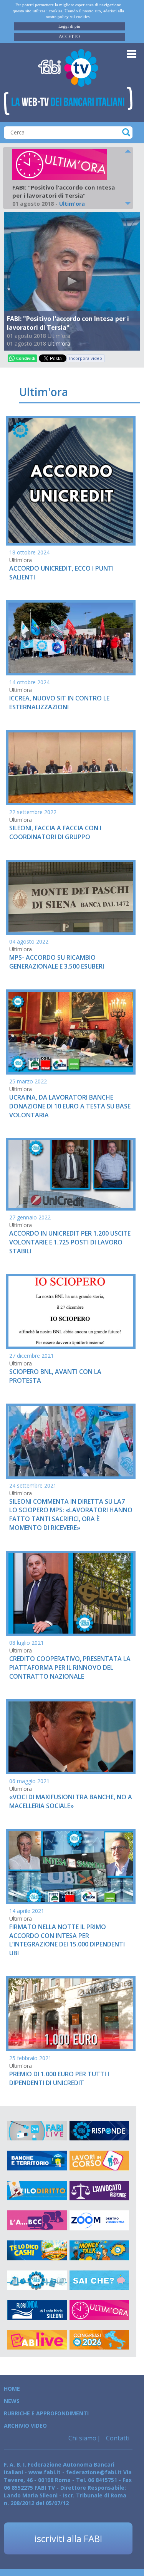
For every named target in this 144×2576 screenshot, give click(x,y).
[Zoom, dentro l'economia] (99, 2220)
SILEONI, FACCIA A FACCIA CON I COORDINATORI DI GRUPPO (55, 832)
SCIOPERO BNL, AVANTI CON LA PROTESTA (55, 1376)
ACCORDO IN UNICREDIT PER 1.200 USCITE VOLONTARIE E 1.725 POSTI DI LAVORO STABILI (70, 1242)
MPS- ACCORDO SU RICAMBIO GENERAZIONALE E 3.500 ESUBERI (57, 962)
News (12, 2401)
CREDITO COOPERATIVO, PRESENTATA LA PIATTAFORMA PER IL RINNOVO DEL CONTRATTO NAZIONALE (70, 1668)
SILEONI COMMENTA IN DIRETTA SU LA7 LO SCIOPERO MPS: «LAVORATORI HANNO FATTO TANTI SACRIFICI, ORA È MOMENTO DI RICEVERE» (71, 1515)
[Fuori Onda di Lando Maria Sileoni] (37, 2310)
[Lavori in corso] (99, 2161)
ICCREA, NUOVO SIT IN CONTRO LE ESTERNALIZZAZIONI (59, 703)
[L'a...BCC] (37, 2220)
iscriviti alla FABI (68, 2538)
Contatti (117, 2438)
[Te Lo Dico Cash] (37, 2250)
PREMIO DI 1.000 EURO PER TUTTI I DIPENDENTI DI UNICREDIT (59, 2078)
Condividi (26, 358)
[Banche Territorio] (37, 2161)
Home (12, 2389)
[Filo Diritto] (37, 2191)
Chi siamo (82, 2438)
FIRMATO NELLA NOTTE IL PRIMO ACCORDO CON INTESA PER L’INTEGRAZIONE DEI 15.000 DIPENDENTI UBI (67, 1940)
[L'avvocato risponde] (99, 2191)
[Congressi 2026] (99, 2340)
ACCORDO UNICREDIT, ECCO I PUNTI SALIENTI (61, 573)
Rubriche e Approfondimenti (46, 2413)
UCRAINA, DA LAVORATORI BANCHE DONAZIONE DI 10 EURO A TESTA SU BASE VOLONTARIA (70, 1106)
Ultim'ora (59, 343)
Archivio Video (25, 2426)
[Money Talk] (99, 2250)
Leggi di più (69, 26)
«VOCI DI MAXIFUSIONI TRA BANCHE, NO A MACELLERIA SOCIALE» (71, 1801)
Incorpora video (86, 358)
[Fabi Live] (37, 2131)
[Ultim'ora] (99, 2310)
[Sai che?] (99, 2280)
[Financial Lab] (37, 2280)
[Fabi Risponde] (99, 2131)
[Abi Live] (37, 2340)
